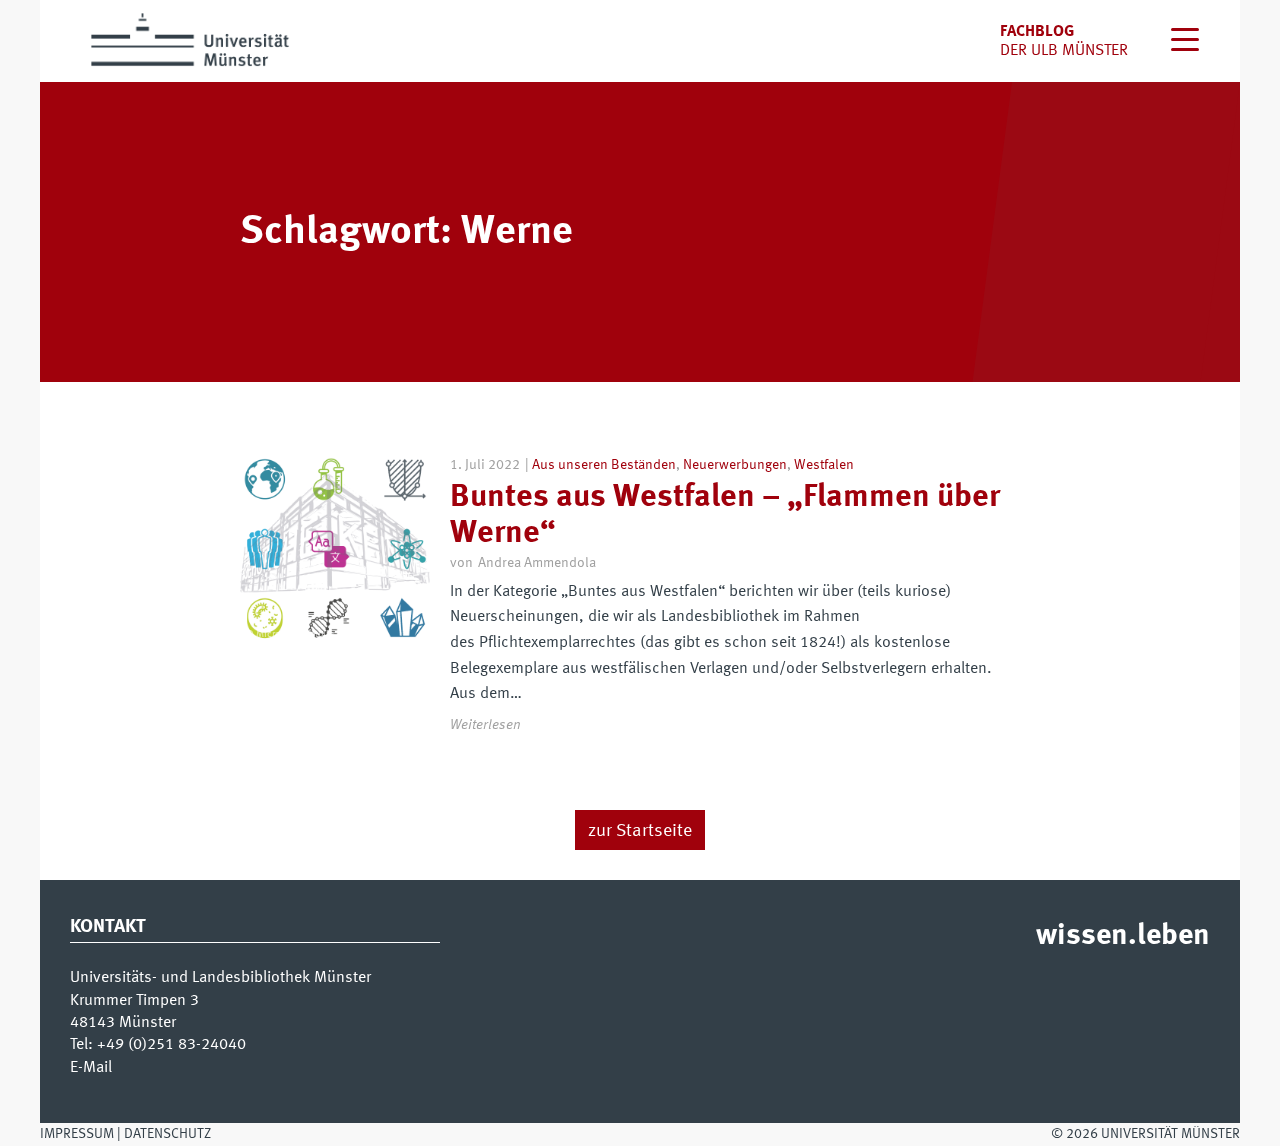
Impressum (77, 1134)
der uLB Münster (1064, 51)
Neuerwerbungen (735, 465)
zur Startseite (640, 831)
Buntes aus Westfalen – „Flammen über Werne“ (725, 515)
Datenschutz (167, 1134)
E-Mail (91, 1068)
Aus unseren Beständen (604, 465)
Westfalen (824, 465)
